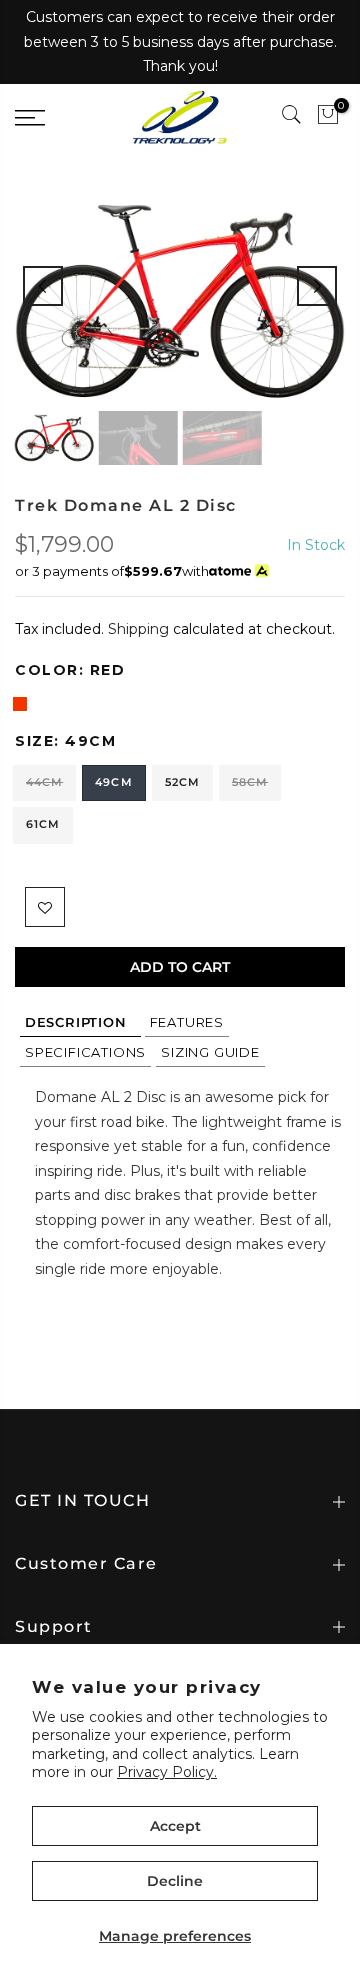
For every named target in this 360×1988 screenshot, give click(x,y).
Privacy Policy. (167, 1772)
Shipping (138, 629)
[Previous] (43, 286)
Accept (175, 1826)
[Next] (317, 286)
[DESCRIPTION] (80, 1022)
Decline (175, 1881)
